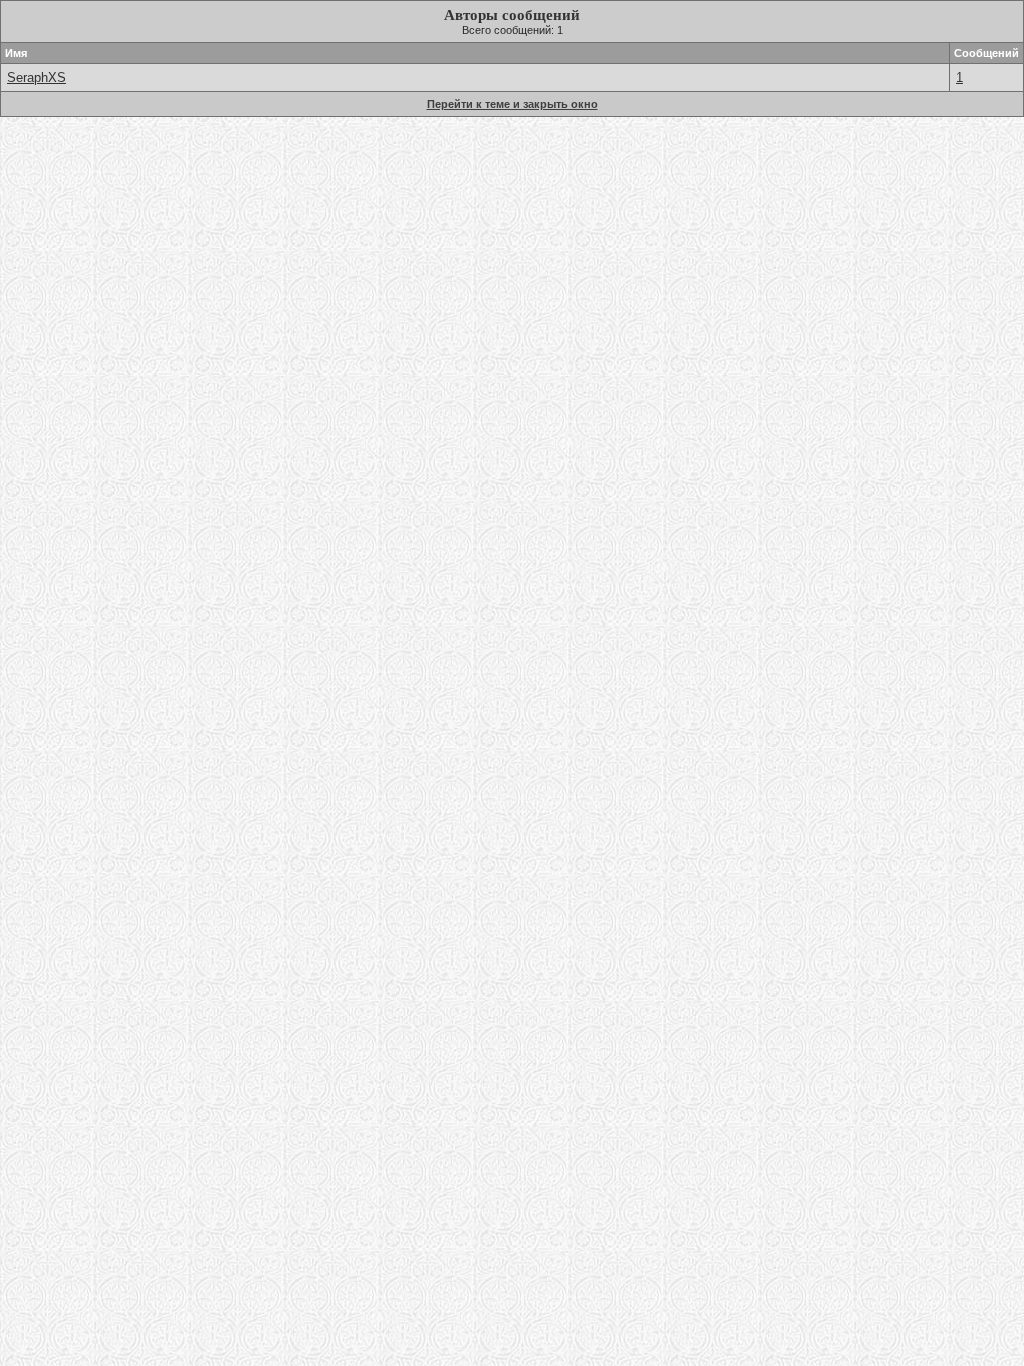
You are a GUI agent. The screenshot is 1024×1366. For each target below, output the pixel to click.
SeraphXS (36, 77)
